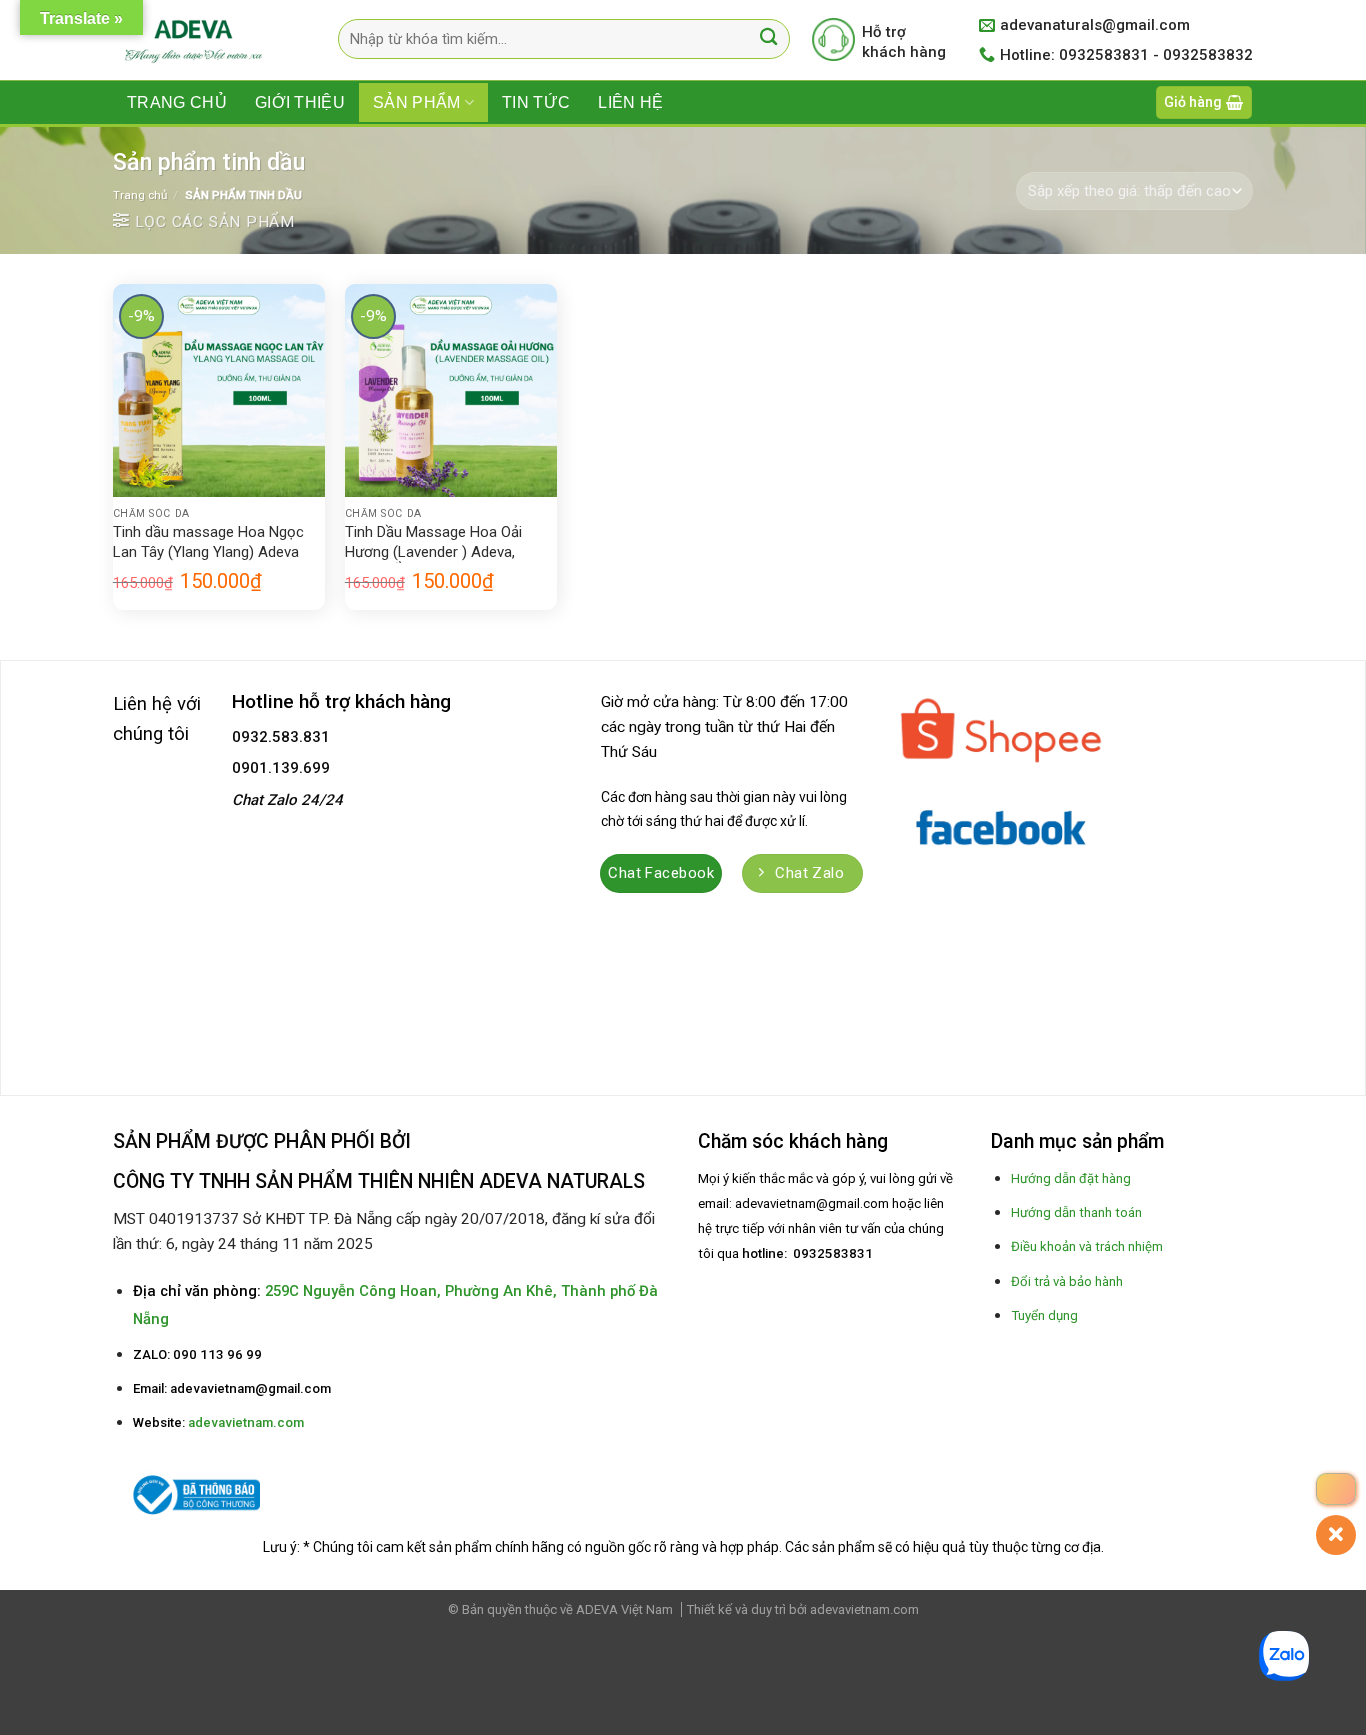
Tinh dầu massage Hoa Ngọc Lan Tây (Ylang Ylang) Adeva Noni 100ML (208, 543)
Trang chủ (140, 195)
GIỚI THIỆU (300, 102)
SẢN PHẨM (417, 102)
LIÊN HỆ (630, 102)
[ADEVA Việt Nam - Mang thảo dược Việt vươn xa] (195, 40)
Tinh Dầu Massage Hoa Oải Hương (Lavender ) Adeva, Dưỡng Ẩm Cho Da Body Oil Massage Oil (434, 543)
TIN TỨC (536, 102)
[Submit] (769, 39)
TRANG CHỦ (177, 102)
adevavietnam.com (246, 1422)
